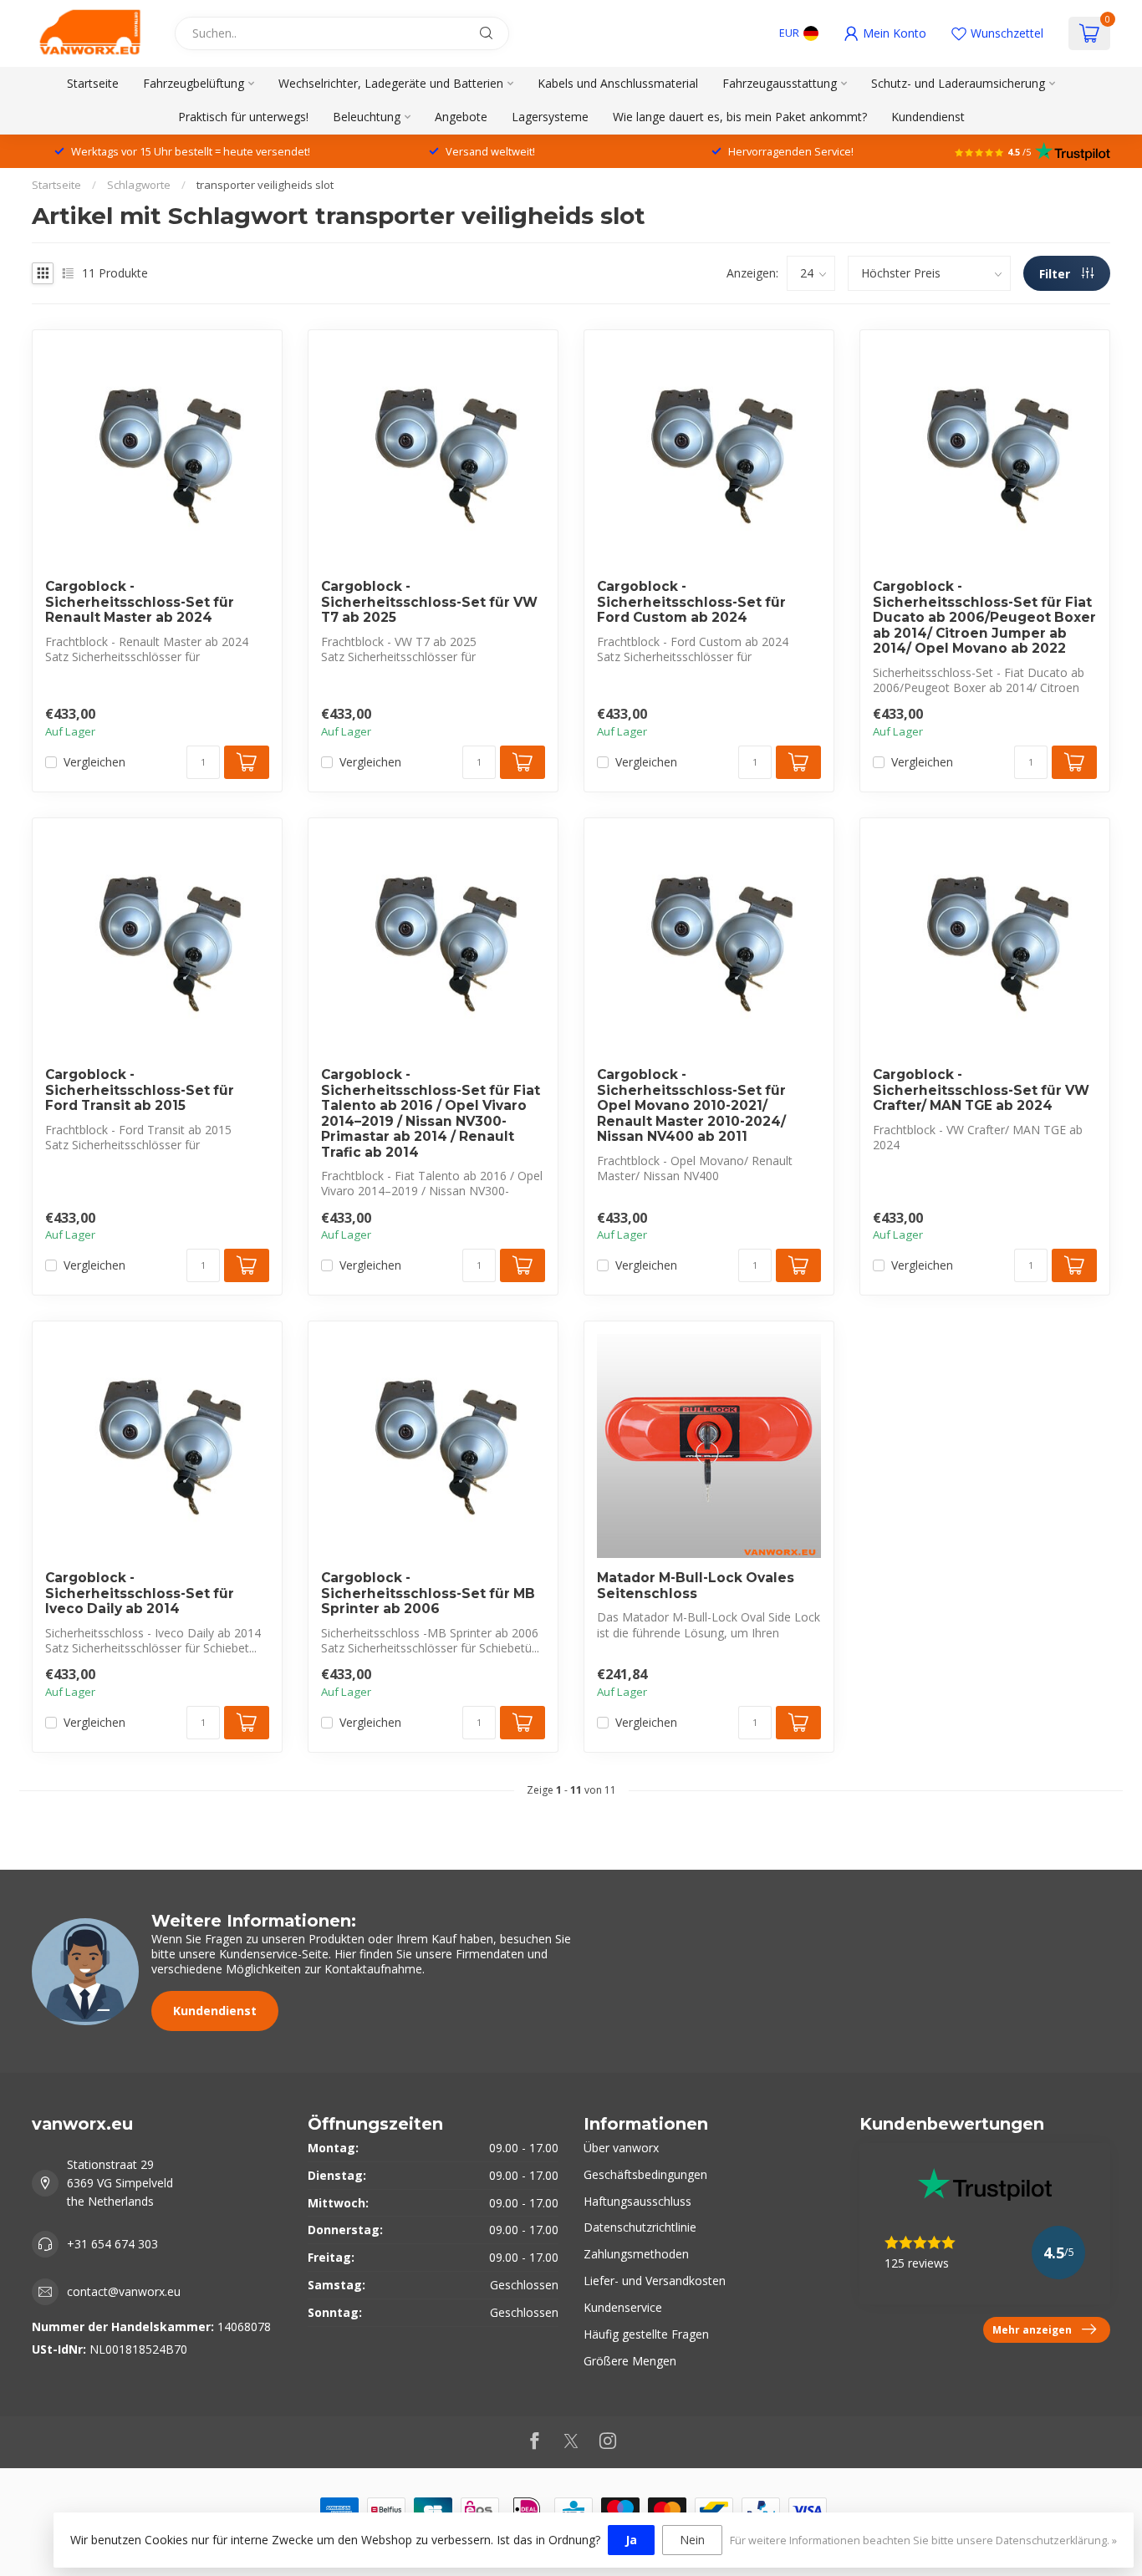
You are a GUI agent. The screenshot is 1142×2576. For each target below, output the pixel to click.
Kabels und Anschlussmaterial (618, 83)
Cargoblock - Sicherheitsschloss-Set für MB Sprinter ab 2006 (428, 1593)
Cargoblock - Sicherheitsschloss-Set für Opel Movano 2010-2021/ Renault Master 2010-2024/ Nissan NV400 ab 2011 (691, 1106)
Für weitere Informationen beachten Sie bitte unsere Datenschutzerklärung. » (923, 2540)
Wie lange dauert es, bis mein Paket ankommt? (740, 117)
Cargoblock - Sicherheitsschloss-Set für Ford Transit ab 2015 (140, 1090)
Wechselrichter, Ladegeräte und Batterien (391, 83)
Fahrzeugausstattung (780, 83)
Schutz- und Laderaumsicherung (958, 83)
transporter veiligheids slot (265, 185)
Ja (631, 2540)
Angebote (461, 117)
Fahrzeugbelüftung (194, 83)
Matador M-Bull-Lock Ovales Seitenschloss (696, 1586)
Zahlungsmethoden (636, 2254)
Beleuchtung (367, 117)
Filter (1056, 274)
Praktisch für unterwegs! (243, 117)
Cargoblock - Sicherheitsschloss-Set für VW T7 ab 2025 (429, 602)
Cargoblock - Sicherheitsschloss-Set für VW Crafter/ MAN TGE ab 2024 (981, 1090)
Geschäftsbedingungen (645, 2174)
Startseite (93, 83)
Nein (692, 2540)
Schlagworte (139, 185)
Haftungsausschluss (637, 2201)
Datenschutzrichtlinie (640, 2227)
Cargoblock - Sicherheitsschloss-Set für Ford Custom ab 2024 (691, 602)
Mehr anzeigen (1032, 2329)
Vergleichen (94, 762)
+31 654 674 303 (112, 2244)
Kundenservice (623, 2307)
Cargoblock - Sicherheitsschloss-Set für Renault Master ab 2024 (140, 602)
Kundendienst (928, 117)
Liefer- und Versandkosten (655, 2281)
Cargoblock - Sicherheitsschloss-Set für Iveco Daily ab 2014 (140, 1593)
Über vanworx (621, 2148)
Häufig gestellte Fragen (646, 2334)
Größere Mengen (630, 2361)
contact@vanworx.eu (124, 2291)
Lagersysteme (550, 117)
